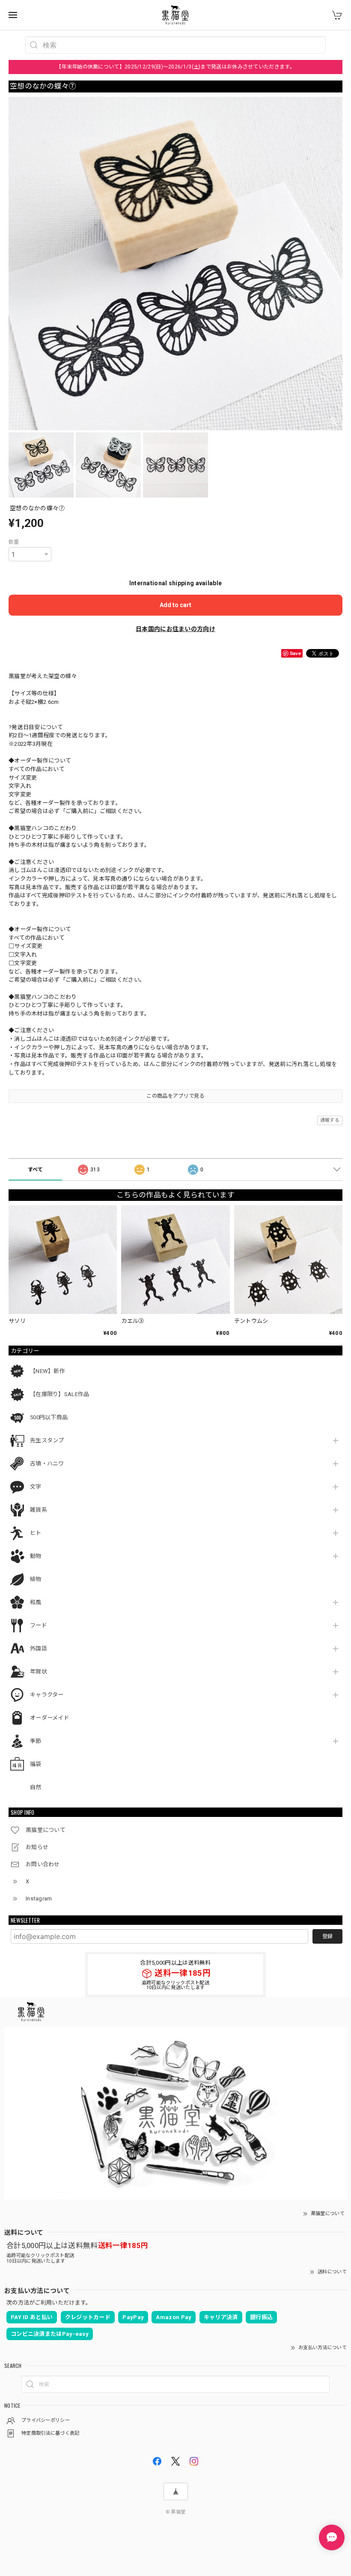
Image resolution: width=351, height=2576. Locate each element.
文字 (36, 1487)
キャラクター (47, 1695)
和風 (36, 1602)
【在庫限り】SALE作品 (60, 1394)
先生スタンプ (47, 1440)
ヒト (36, 1533)
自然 (36, 1787)
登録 (327, 1936)
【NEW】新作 (48, 1371)
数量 (14, 542)
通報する (330, 1120)
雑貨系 (39, 1510)
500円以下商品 (49, 1417)
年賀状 (39, 1672)
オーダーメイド (50, 1718)
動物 (36, 1556)
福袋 (36, 1764)
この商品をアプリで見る (175, 1096)
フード (39, 1625)
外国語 (39, 1648)
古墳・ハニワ (47, 1464)
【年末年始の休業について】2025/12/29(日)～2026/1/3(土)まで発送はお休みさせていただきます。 (175, 67)
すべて (36, 1170)
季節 (36, 1741)
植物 (36, 1579)
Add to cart (175, 605)
